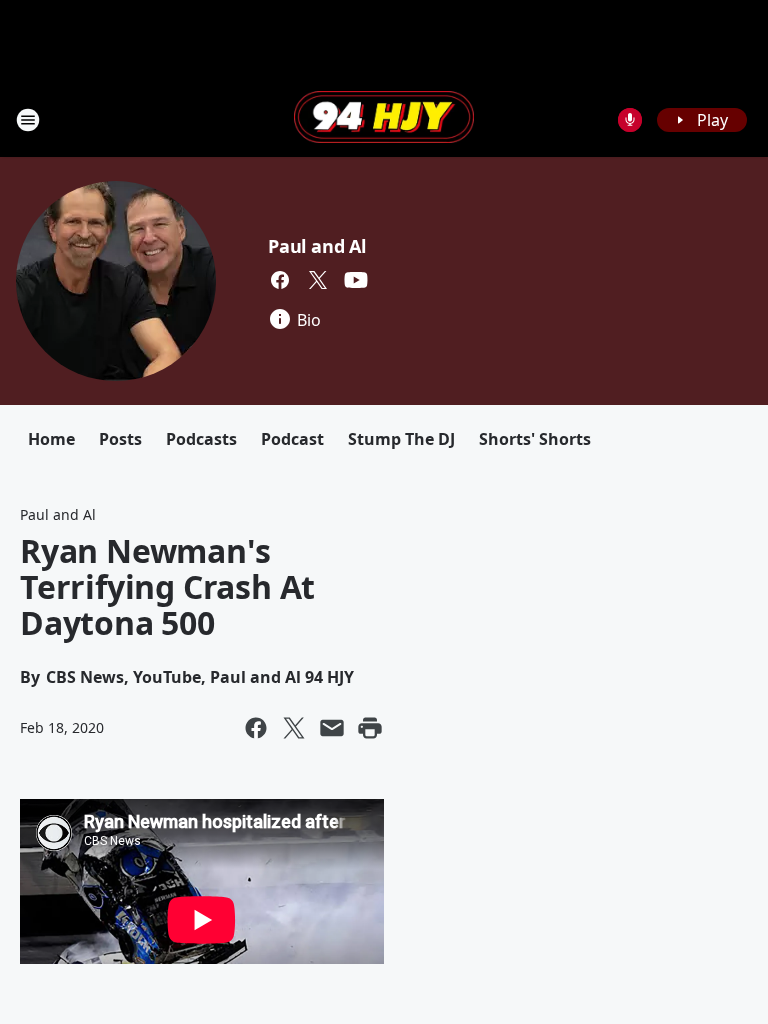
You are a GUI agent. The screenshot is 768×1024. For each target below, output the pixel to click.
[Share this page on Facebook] (256, 728)
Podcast (292, 439)
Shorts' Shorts (535, 439)
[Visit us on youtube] (356, 280)
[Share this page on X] (294, 728)
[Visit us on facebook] (280, 280)
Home (51, 439)
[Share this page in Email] (332, 728)
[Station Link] (384, 119)
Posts (120, 439)
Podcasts (201, 439)
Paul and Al (317, 246)
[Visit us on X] (318, 280)
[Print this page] (370, 728)
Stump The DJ (401, 439)
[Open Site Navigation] (28, 120)
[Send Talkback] (630, 120)
